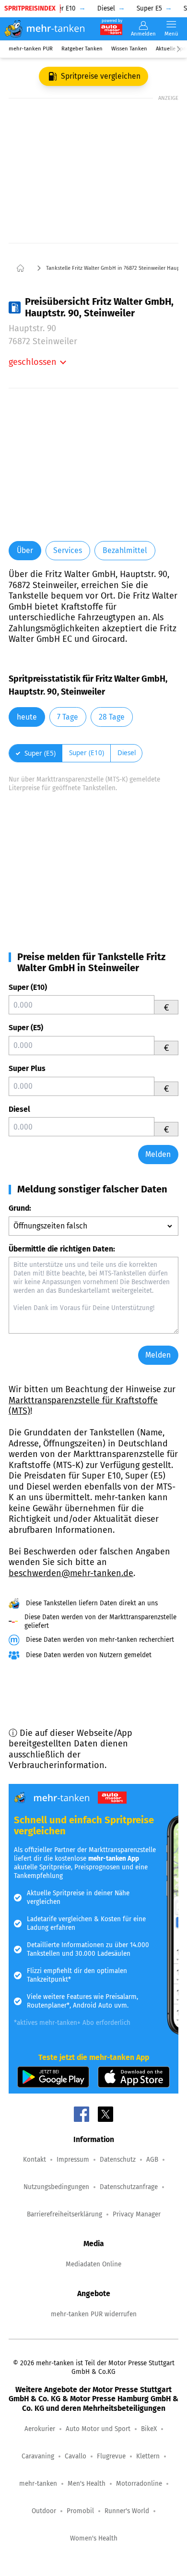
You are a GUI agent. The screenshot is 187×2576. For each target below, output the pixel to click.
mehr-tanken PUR (31, 49)
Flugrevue (111, 2456)
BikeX (149, 2429)
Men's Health (87, 2484)
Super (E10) (28, 987)
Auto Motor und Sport (98, 2429)
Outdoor (44, 2511)
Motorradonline (139, 2484)
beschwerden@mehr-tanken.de (71, 1573)
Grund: (20, 1208)
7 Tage (68, 717)
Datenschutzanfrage (129, 2187)
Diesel (19, 1109)
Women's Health (94, 2538)
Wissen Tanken (129, 49)
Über (25, 550)
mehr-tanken (38, 2484)
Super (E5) (26, 1028)
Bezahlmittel (125, 550)
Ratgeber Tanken (82, 49)
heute (27, 717)
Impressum (73, 2160)
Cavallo (76, 2456)
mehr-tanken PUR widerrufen (94, 2314)
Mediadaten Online (93, 2264)
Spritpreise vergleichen (101, 76)
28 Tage (112, 717)
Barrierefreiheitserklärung (64, 2214)
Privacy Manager (137, 2214)
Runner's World (127, 2511)
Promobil (80, 2511)
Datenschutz (118, 2160)
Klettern (148, 2456)
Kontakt (35, 2160)
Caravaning (38, 2456)
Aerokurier (40, 2429)
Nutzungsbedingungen (56, 2187)
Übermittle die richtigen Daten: (62, 1249)
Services (68, 550)
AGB (152, 2160)
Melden (158, 1154)
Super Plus (27, 1068)
